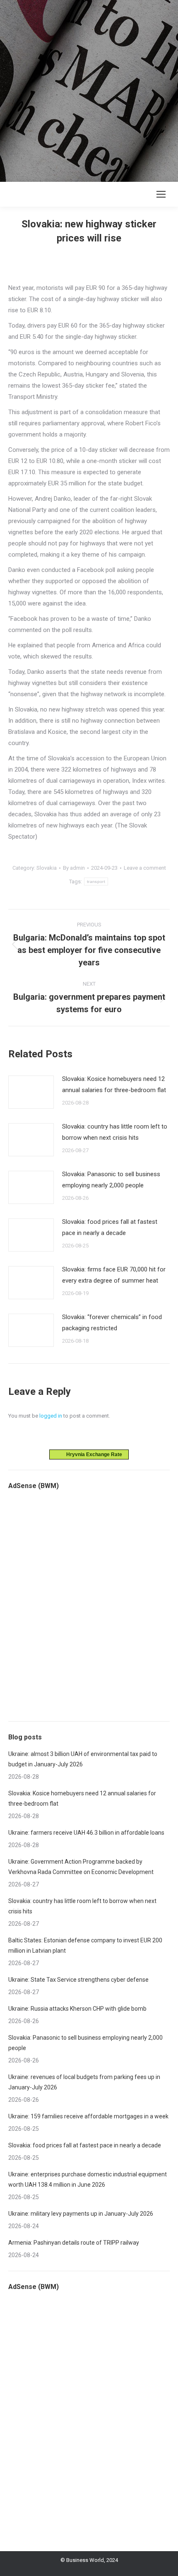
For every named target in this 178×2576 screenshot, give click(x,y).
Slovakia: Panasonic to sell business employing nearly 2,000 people (111, 1180)
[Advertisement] (89, 89)
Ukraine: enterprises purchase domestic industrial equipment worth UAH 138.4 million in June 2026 (88, 2179)
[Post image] (31, 1092)
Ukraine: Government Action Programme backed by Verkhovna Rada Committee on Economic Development (81, 1867)
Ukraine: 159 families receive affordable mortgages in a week (88, 2116)
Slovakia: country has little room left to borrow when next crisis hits (115, 1132)
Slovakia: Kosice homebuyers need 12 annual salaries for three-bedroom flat (114, 1084)
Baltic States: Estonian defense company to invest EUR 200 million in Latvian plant (85, 1945)
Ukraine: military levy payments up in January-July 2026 (81, 2214)
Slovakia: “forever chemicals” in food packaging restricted (112, 1323)
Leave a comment (145, 868)
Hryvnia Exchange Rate (92, 1454)
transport (96, 882)
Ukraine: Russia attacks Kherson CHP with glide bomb (77, 2009)
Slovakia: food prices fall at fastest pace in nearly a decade (110, 1227)
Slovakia (47, 868)
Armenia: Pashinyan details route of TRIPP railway (74, 2243)
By (74, 868)
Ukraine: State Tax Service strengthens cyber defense (78, 1980)
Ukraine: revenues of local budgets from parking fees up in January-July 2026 (84, 2082)
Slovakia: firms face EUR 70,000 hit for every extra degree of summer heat (114, 1275)
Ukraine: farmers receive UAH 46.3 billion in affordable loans (86, 1833)
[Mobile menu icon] (161, 194)
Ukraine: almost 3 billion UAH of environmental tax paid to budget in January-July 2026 (83, 1759)
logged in (51, 1416)
